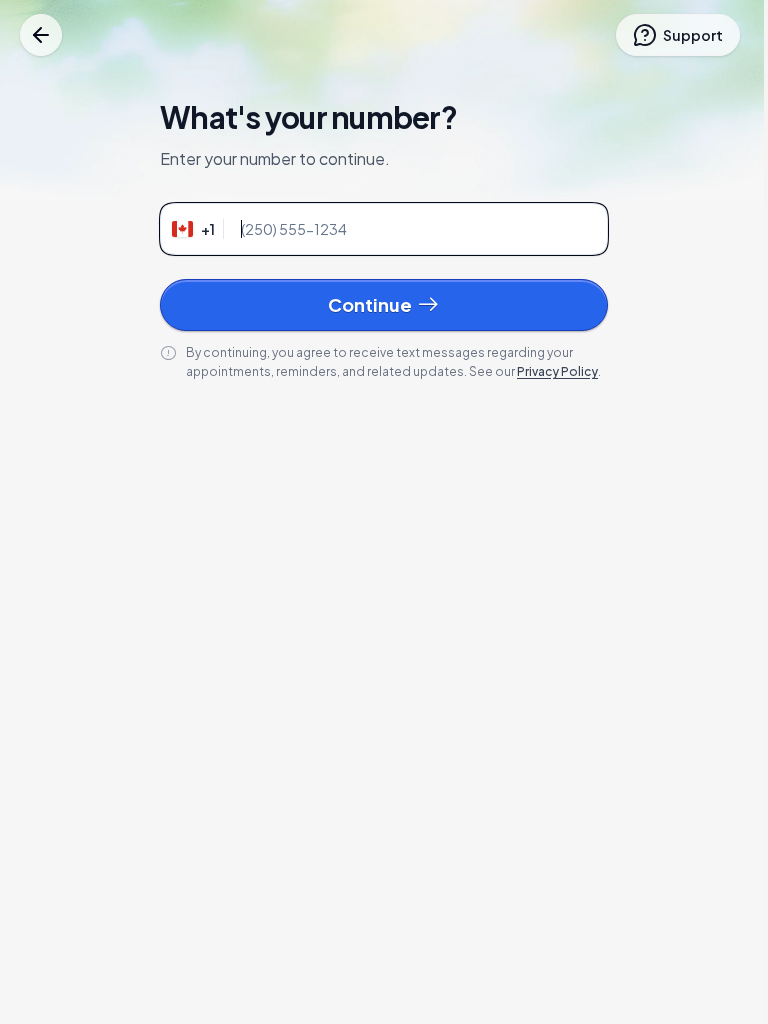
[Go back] (41, 35)
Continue (370, 304)
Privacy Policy (557, 371)
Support (693, 35)
